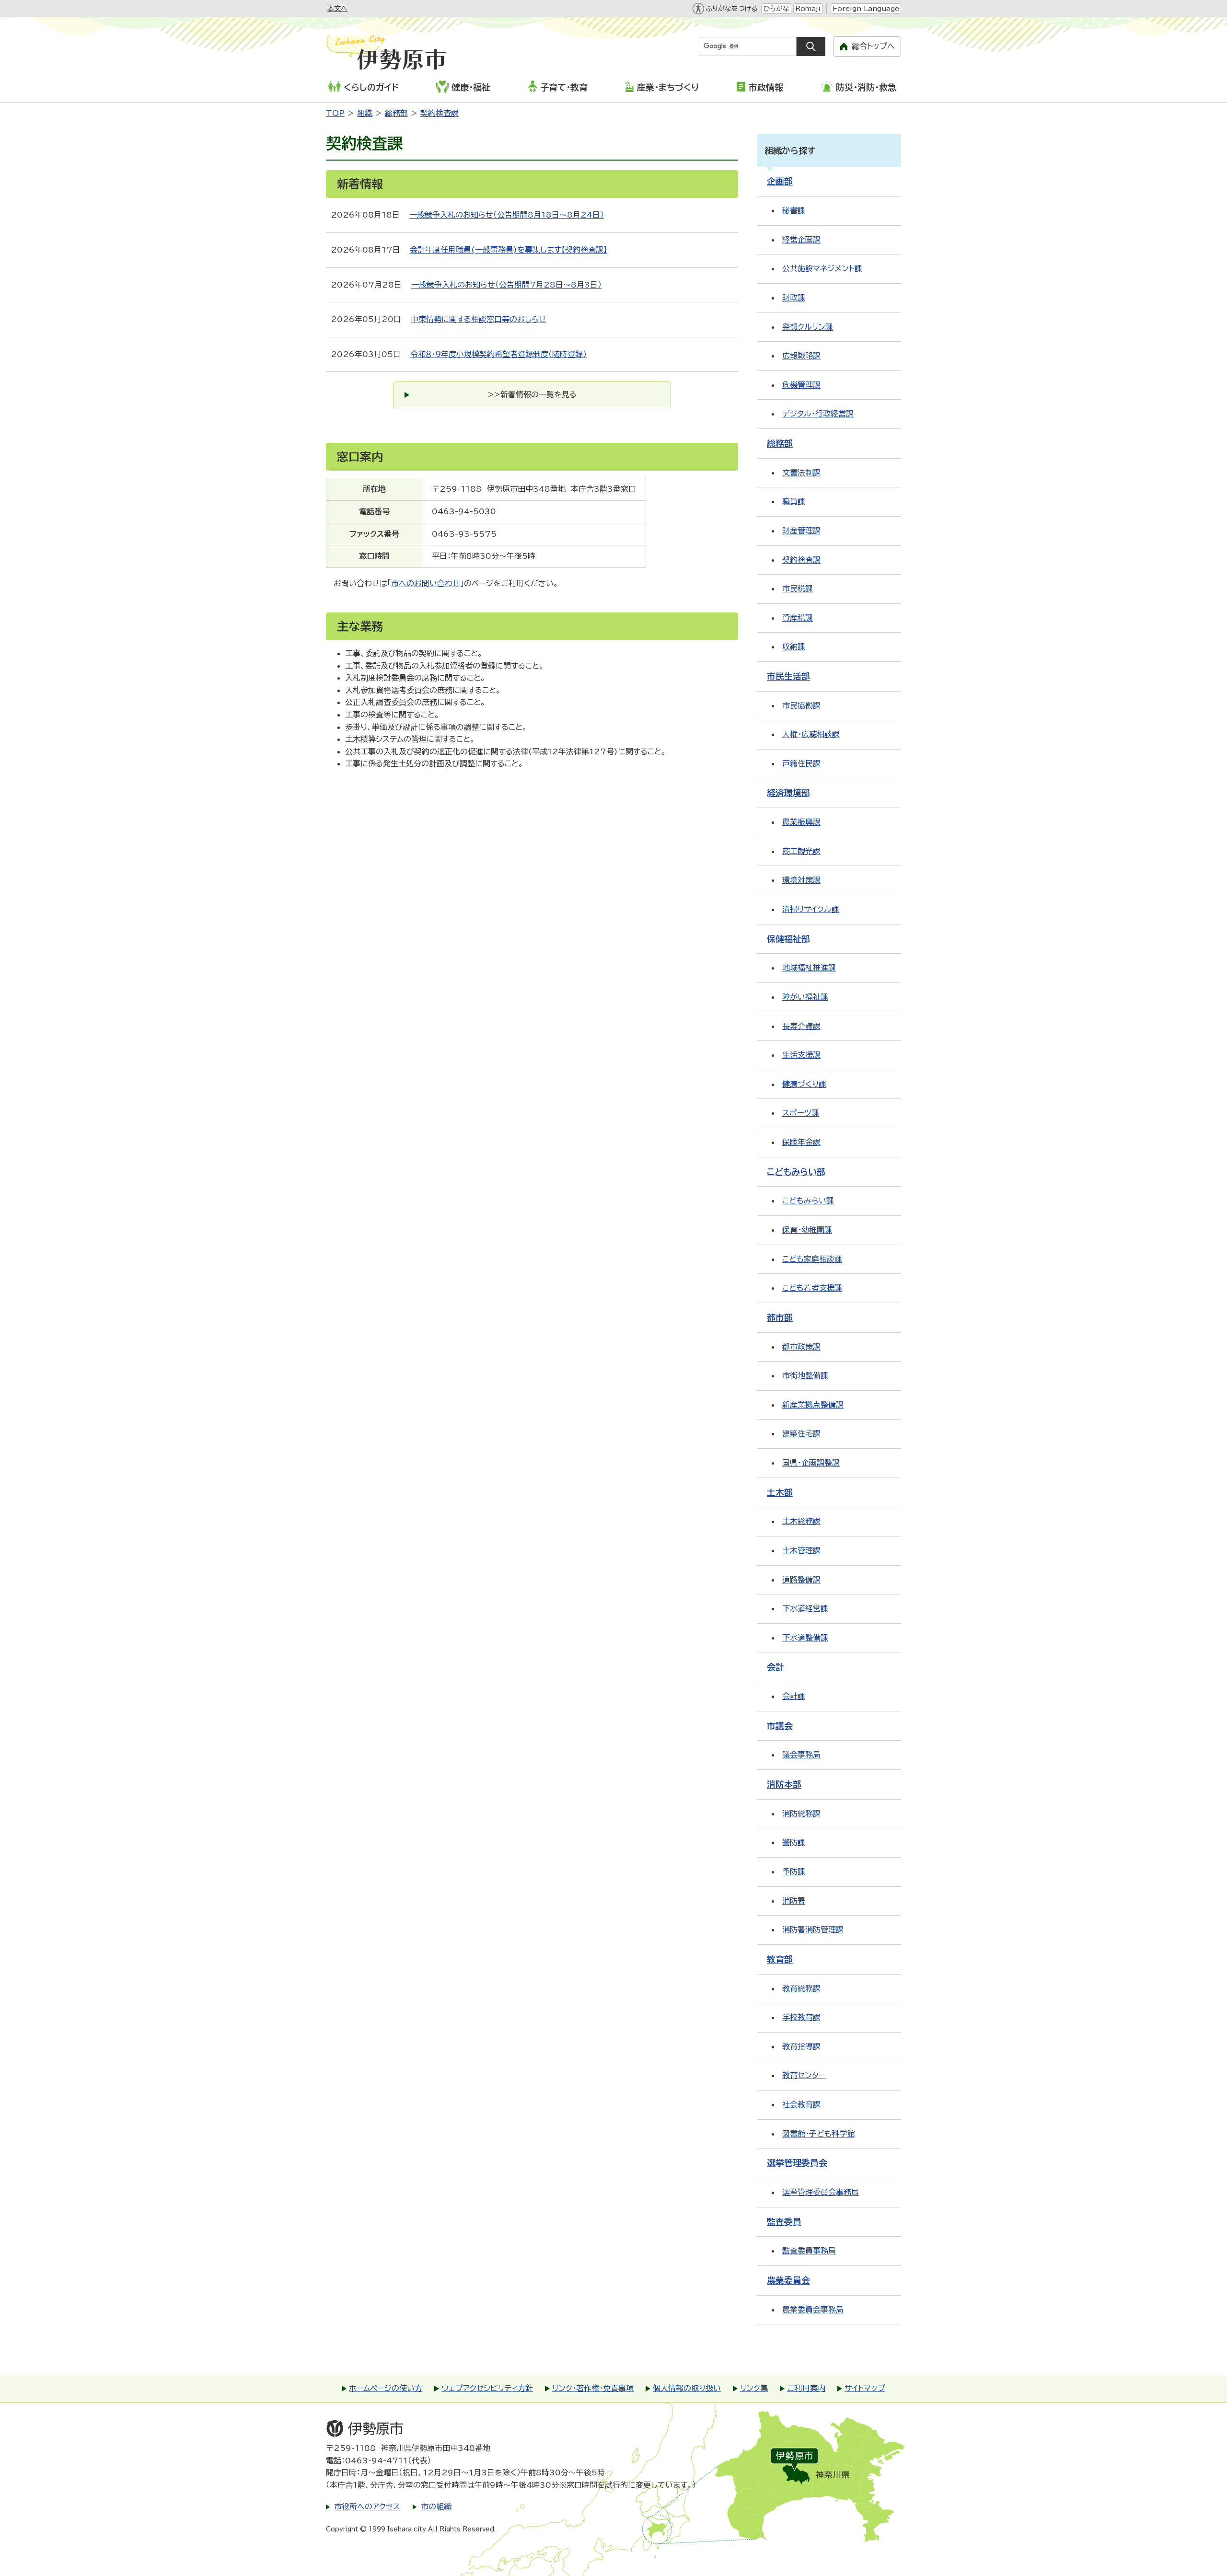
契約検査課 (440, 113)
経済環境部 (788, 793)
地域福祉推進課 (809, 968)
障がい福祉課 (805, 997)
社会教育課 (801, 2104)
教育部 (780, 1959)
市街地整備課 (805, 1375)
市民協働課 (801, 705)
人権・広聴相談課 (811, 734)
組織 (365, 113)
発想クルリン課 (808, 327)
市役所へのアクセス (367, 2507)
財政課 (794, 298)
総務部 (396, 113)
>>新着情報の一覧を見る (532, 394)
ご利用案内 (806, 2388)
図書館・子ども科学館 (818, 2134)
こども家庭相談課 (812, 1259)
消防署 (794, 1901)
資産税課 (798, 618)
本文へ (337, 9)
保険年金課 (801, 1142)
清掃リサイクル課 (811, 909)
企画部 (780, 181)
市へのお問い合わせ (426, 583)
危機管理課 (801, 385)
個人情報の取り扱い (687, 2388)
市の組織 (436, 2507)
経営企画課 (801, 240)
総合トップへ (873, 46)
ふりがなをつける (731, 9)
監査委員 (784, 2222)
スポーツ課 (801, 1113)
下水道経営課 (805, 1608)
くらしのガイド (371, 87)
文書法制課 (801, 473)
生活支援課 (801, 1055)
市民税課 (798, 589)
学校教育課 (801, 2017)
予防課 (794, 1871)
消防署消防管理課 (813, 1929)
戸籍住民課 (801, 763)
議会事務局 (801, 1755)
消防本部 (784, 1784)
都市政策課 (801, 1347)
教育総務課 (801, 1988)
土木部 (780, 1492)
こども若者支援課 (812, 1288)
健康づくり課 (804, 1084)
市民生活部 (788, 676)
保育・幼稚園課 (807, 1230)
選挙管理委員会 (797, 2163)
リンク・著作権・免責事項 (593, 2388)
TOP (335, 113)
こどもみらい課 (808, 1201)
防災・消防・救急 (866, 87)
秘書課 (794, 210)
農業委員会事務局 (813, 2310)
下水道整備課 (805, 1638)
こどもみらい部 (796, 1172)
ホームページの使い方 (386, 2388)
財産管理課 (801, 531)
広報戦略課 (801, 356)
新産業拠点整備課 (813, 1405)
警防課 (794, 1842)
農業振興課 (801, 822)
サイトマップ (865, 2388)
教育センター (804, 2075)
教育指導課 (801, 2046)
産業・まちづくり (668, 87)
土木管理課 (801, 1550)
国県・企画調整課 (811, 1463)
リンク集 (754, 2388)
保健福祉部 (788, 939)
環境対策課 (801, 880)
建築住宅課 (801, 1433)
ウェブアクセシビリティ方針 (487, 2388)
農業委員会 (788, 2280)
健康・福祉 (471, 87)
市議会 (780, 1726)
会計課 (794, 1696)
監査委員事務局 (809, 2251)
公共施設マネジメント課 (822, 268)
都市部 (780, 1317)
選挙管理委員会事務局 (821, 2192)
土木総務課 (801, 1521)
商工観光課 (801, 851)
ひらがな (776, 9)
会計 (776, 1667)
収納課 (794, 647)
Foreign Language (866, 9)
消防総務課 (801, 1814)
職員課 (794, 501)
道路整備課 (801, 1580)
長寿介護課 (801, 1026)
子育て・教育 (564, 87)
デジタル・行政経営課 (818, 414)
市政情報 (766, 87)
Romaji (808, 9)
